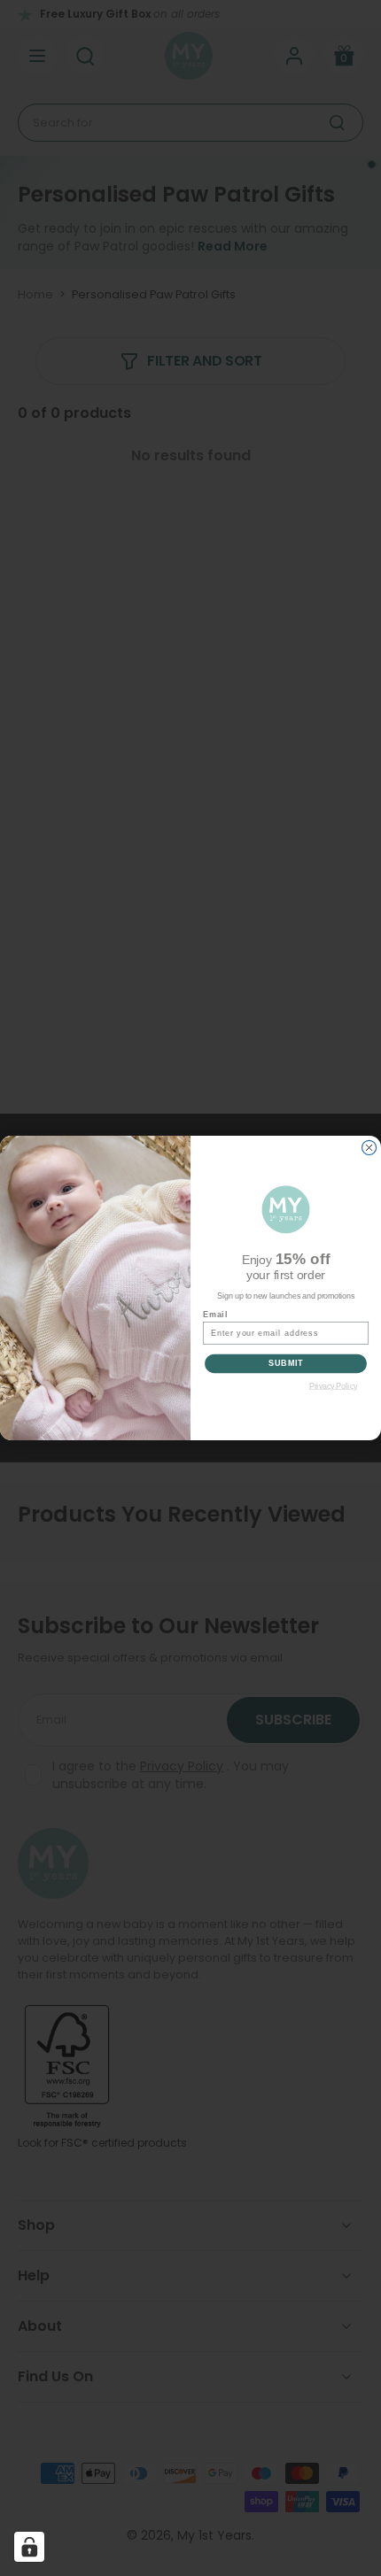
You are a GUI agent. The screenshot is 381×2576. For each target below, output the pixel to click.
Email (215, 1314)
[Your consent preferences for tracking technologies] (29, 2547)
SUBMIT (286, 1364)
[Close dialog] (369, 1147)
